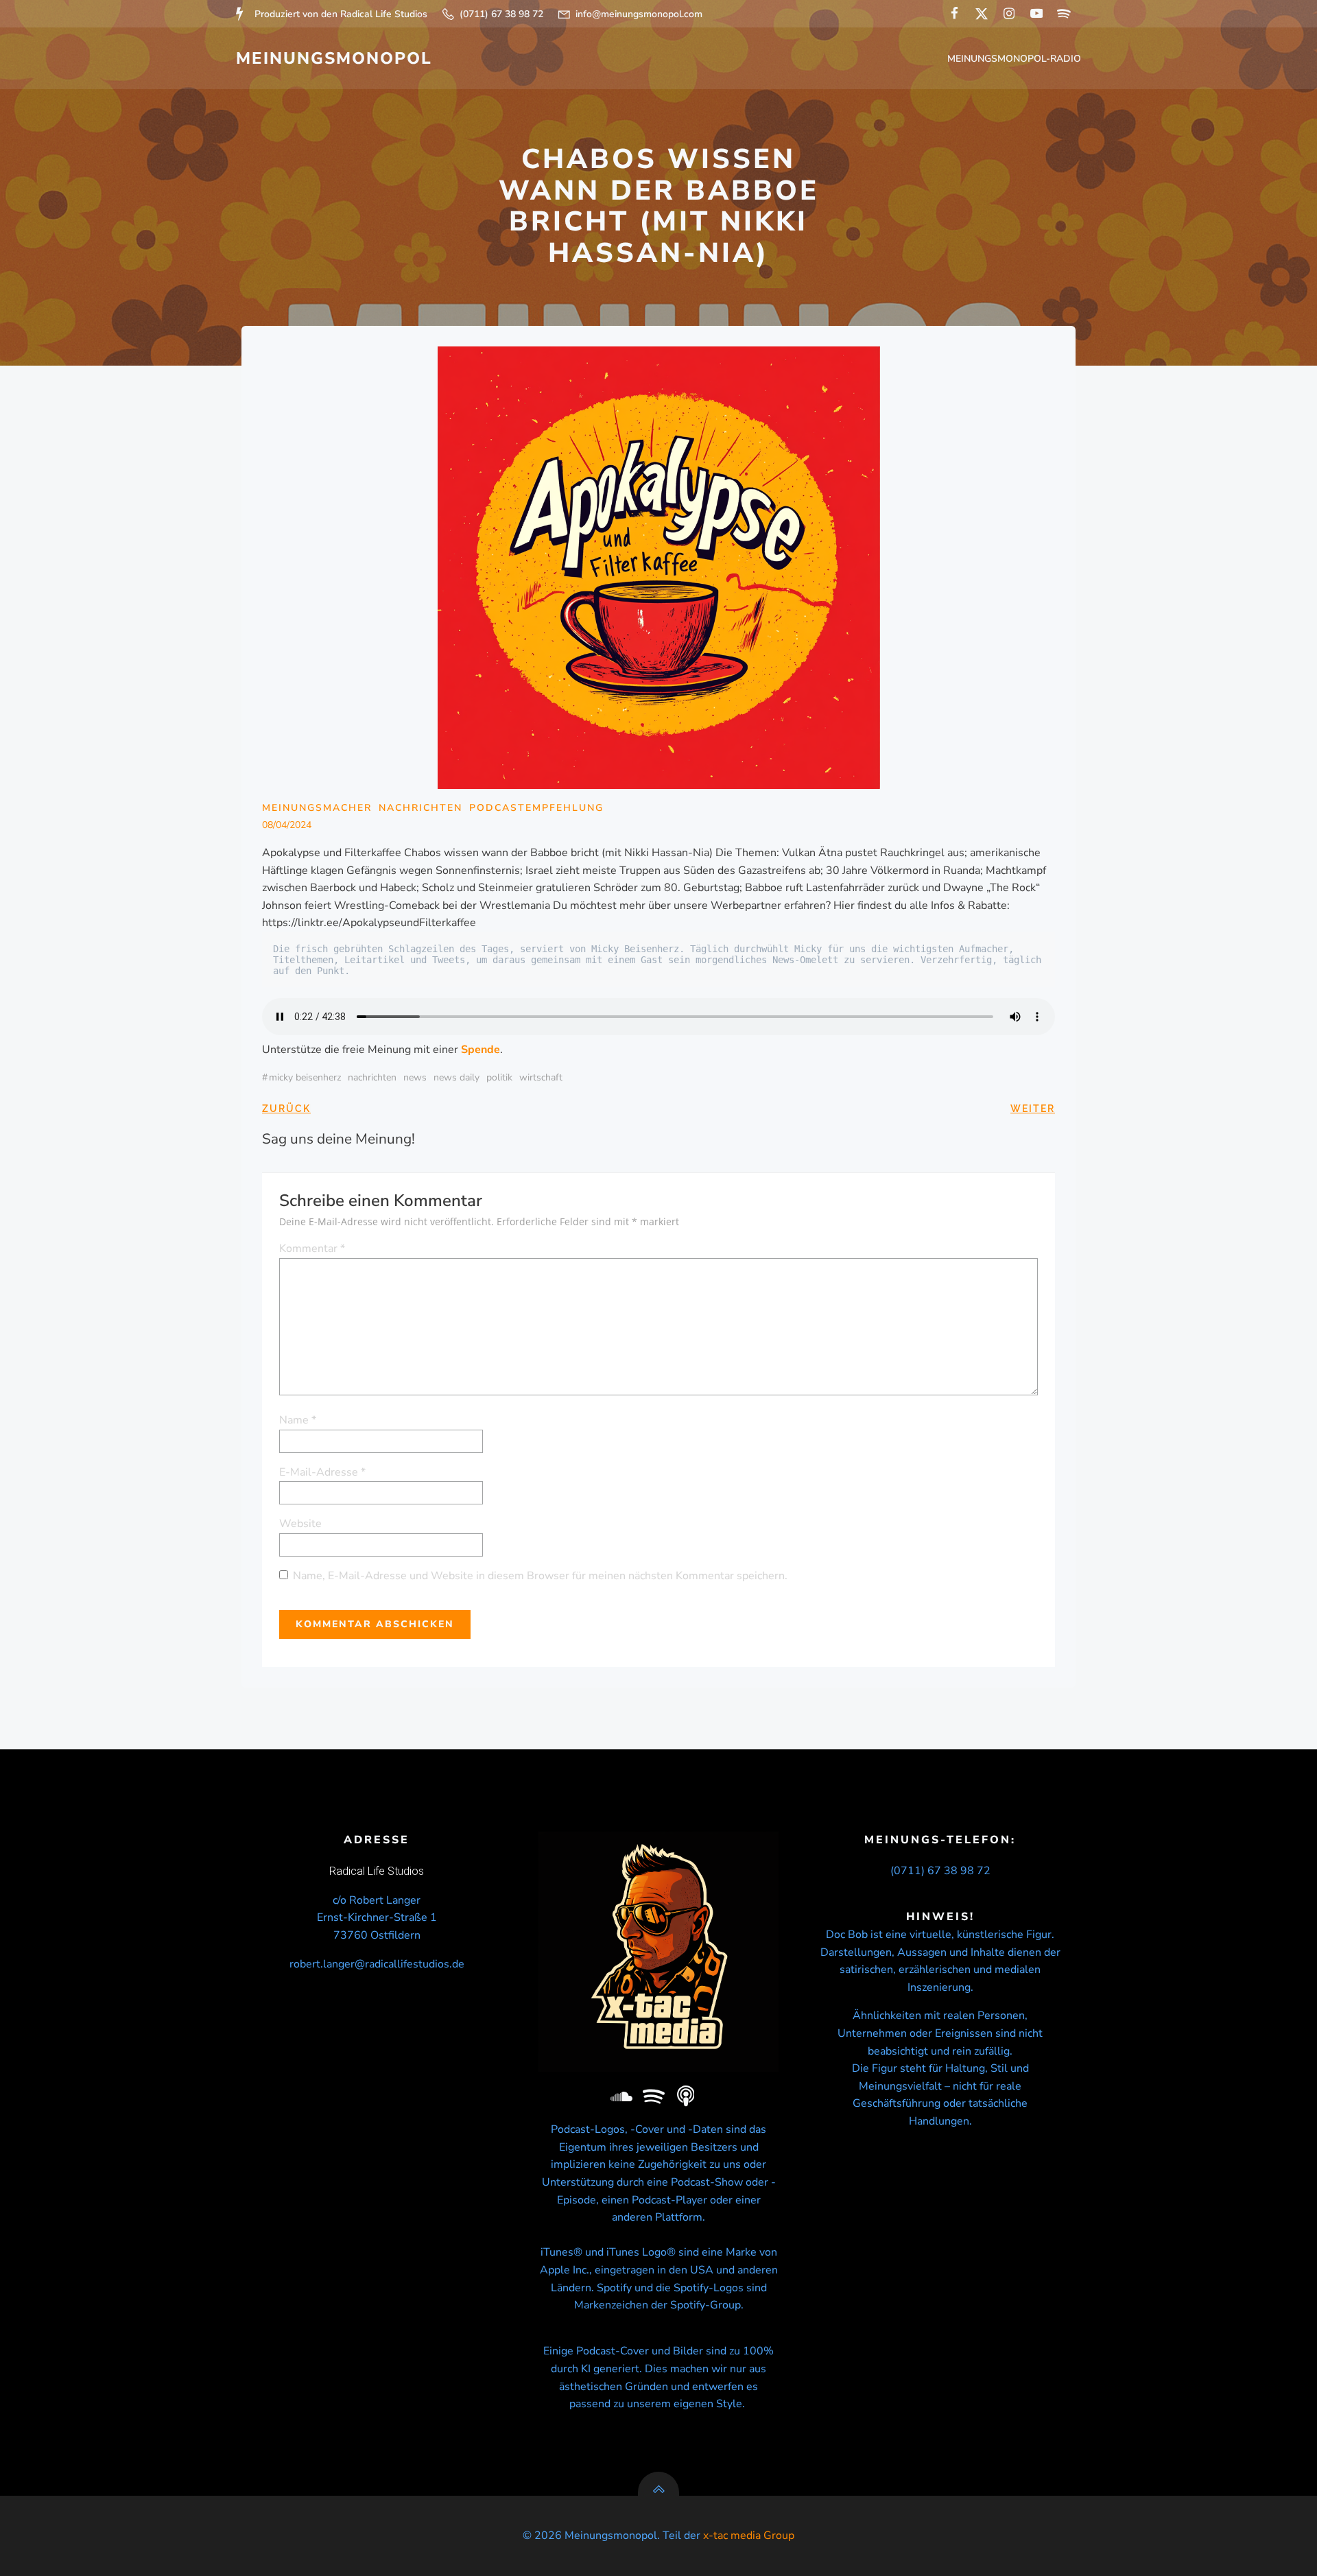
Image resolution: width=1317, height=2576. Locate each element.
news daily (456, 1077)
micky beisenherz (305, 1077)
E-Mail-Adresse (322, 1472)
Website (300, 1524)
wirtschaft (541, 1077)
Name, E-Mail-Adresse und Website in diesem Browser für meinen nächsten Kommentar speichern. (540, 1576)
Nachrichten (420, 808)
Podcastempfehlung (536, 808)
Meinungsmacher (317, 808)
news (415, 1077)
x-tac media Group (749, 2536)
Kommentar (312, 1249)
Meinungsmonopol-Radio (1014, 59)
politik (499, 1077)
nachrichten (372, 1077)
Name (298, 1420)
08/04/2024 (287, 825)
